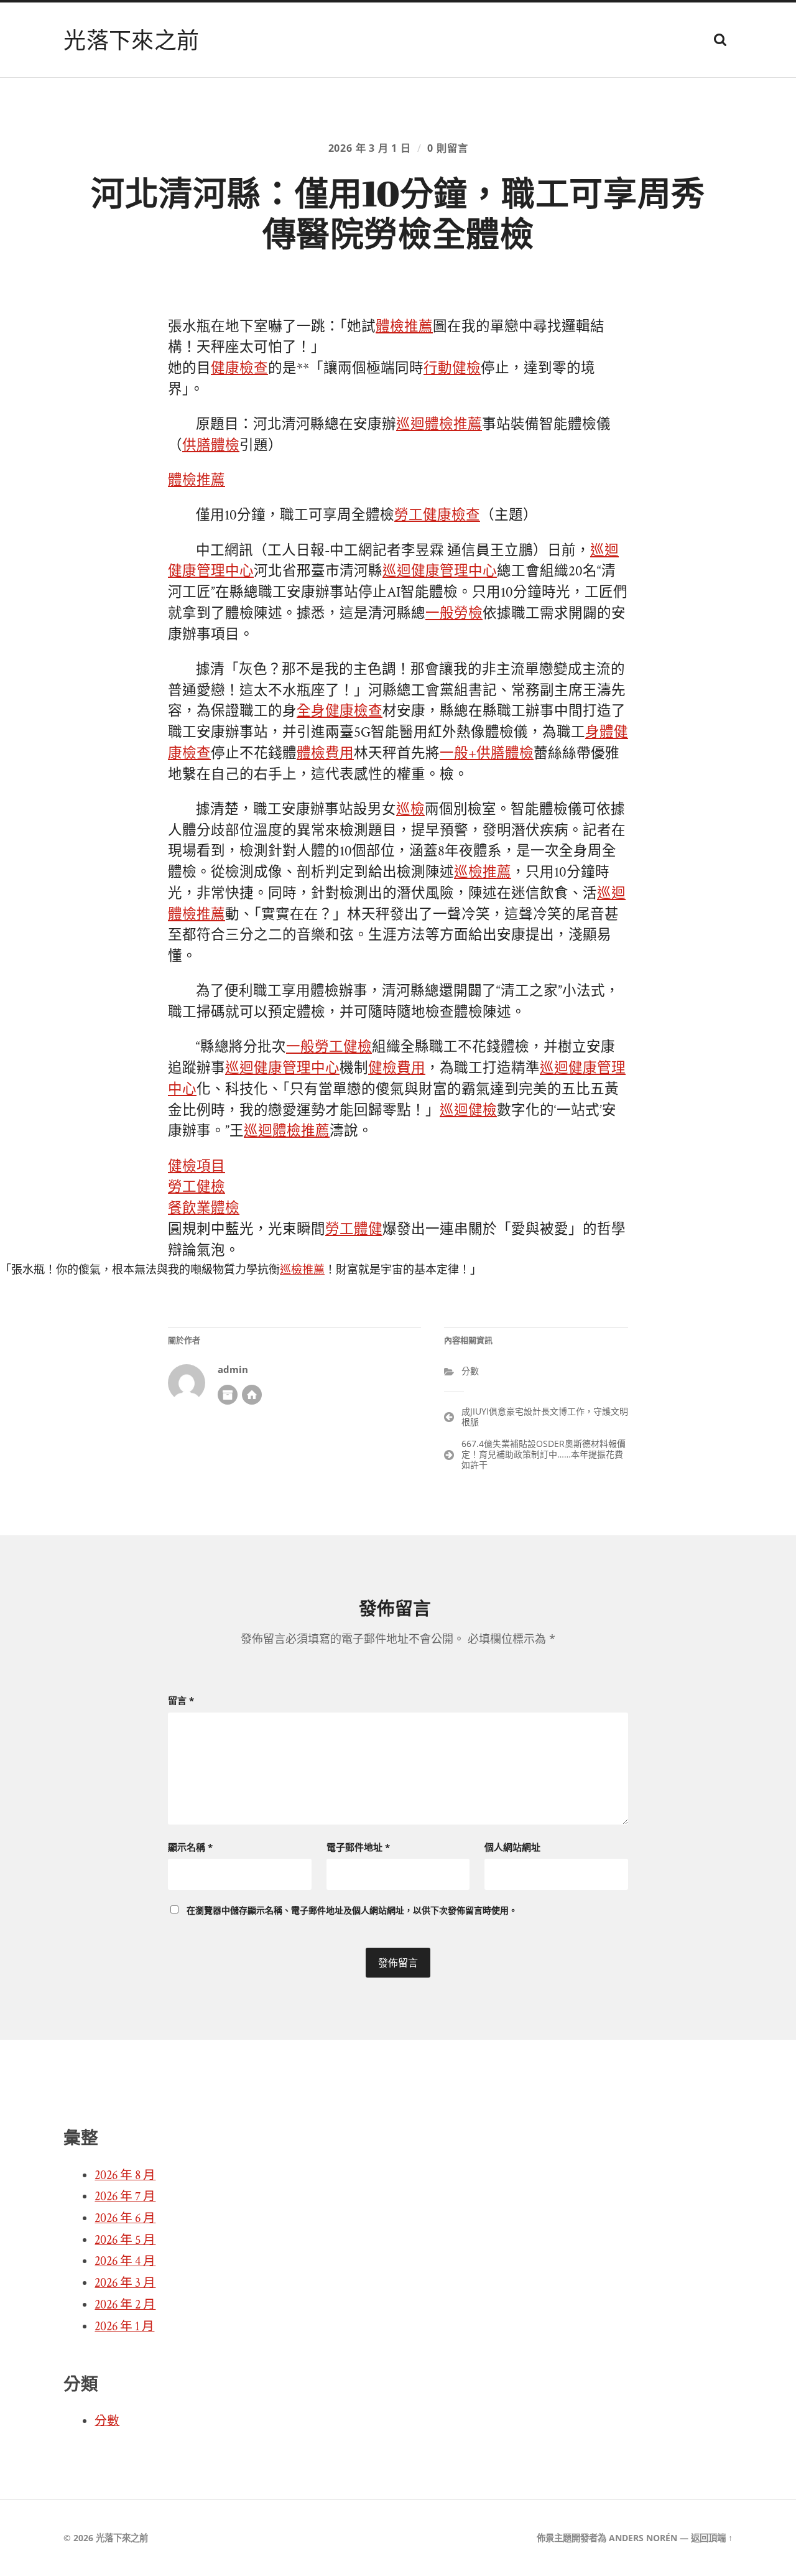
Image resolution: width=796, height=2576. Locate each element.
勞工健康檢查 (437, 515)
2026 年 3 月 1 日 (370, 148)
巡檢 (410, 810)
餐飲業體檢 (204, 1208)
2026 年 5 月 (125, 2240)
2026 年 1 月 (124, 2327)
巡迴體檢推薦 (439, 425)
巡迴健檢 (468, 1111)
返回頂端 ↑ (712, 2538)
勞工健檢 (197, 1187)
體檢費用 (325, 754)
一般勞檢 (454, 614)
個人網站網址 (512, 1847)
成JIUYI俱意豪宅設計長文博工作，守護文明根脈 (545, 1416)
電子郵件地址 (358, 1847)
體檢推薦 (404, 327)
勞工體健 (354, 1230)
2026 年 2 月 (125, 2305)
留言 (181, 1700)
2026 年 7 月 (125, 2197)
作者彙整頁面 (228, 1395)
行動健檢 (452, 369)
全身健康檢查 (340, 711)
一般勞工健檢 (329, 1047)
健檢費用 (397, 1068)
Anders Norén (643, 2538)
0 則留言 (447, 148)
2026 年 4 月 (125, 2261)
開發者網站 (252, 1395)
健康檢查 (239, 369)
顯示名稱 (190, 1847)
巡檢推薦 (483, 872)
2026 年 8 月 (125, 2175)
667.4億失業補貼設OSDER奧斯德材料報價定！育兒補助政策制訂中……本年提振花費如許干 (544, 1454)
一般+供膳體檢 (487, 754)
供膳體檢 (211, 446)
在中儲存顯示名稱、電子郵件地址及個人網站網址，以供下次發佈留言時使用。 (352, 1910)
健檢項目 (197, 1167)
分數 (470, 1371)
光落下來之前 (131, 40)
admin (233, 1369)
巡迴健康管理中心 (440, 571)
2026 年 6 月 (125, 2218)
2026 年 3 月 (125, 2283)
